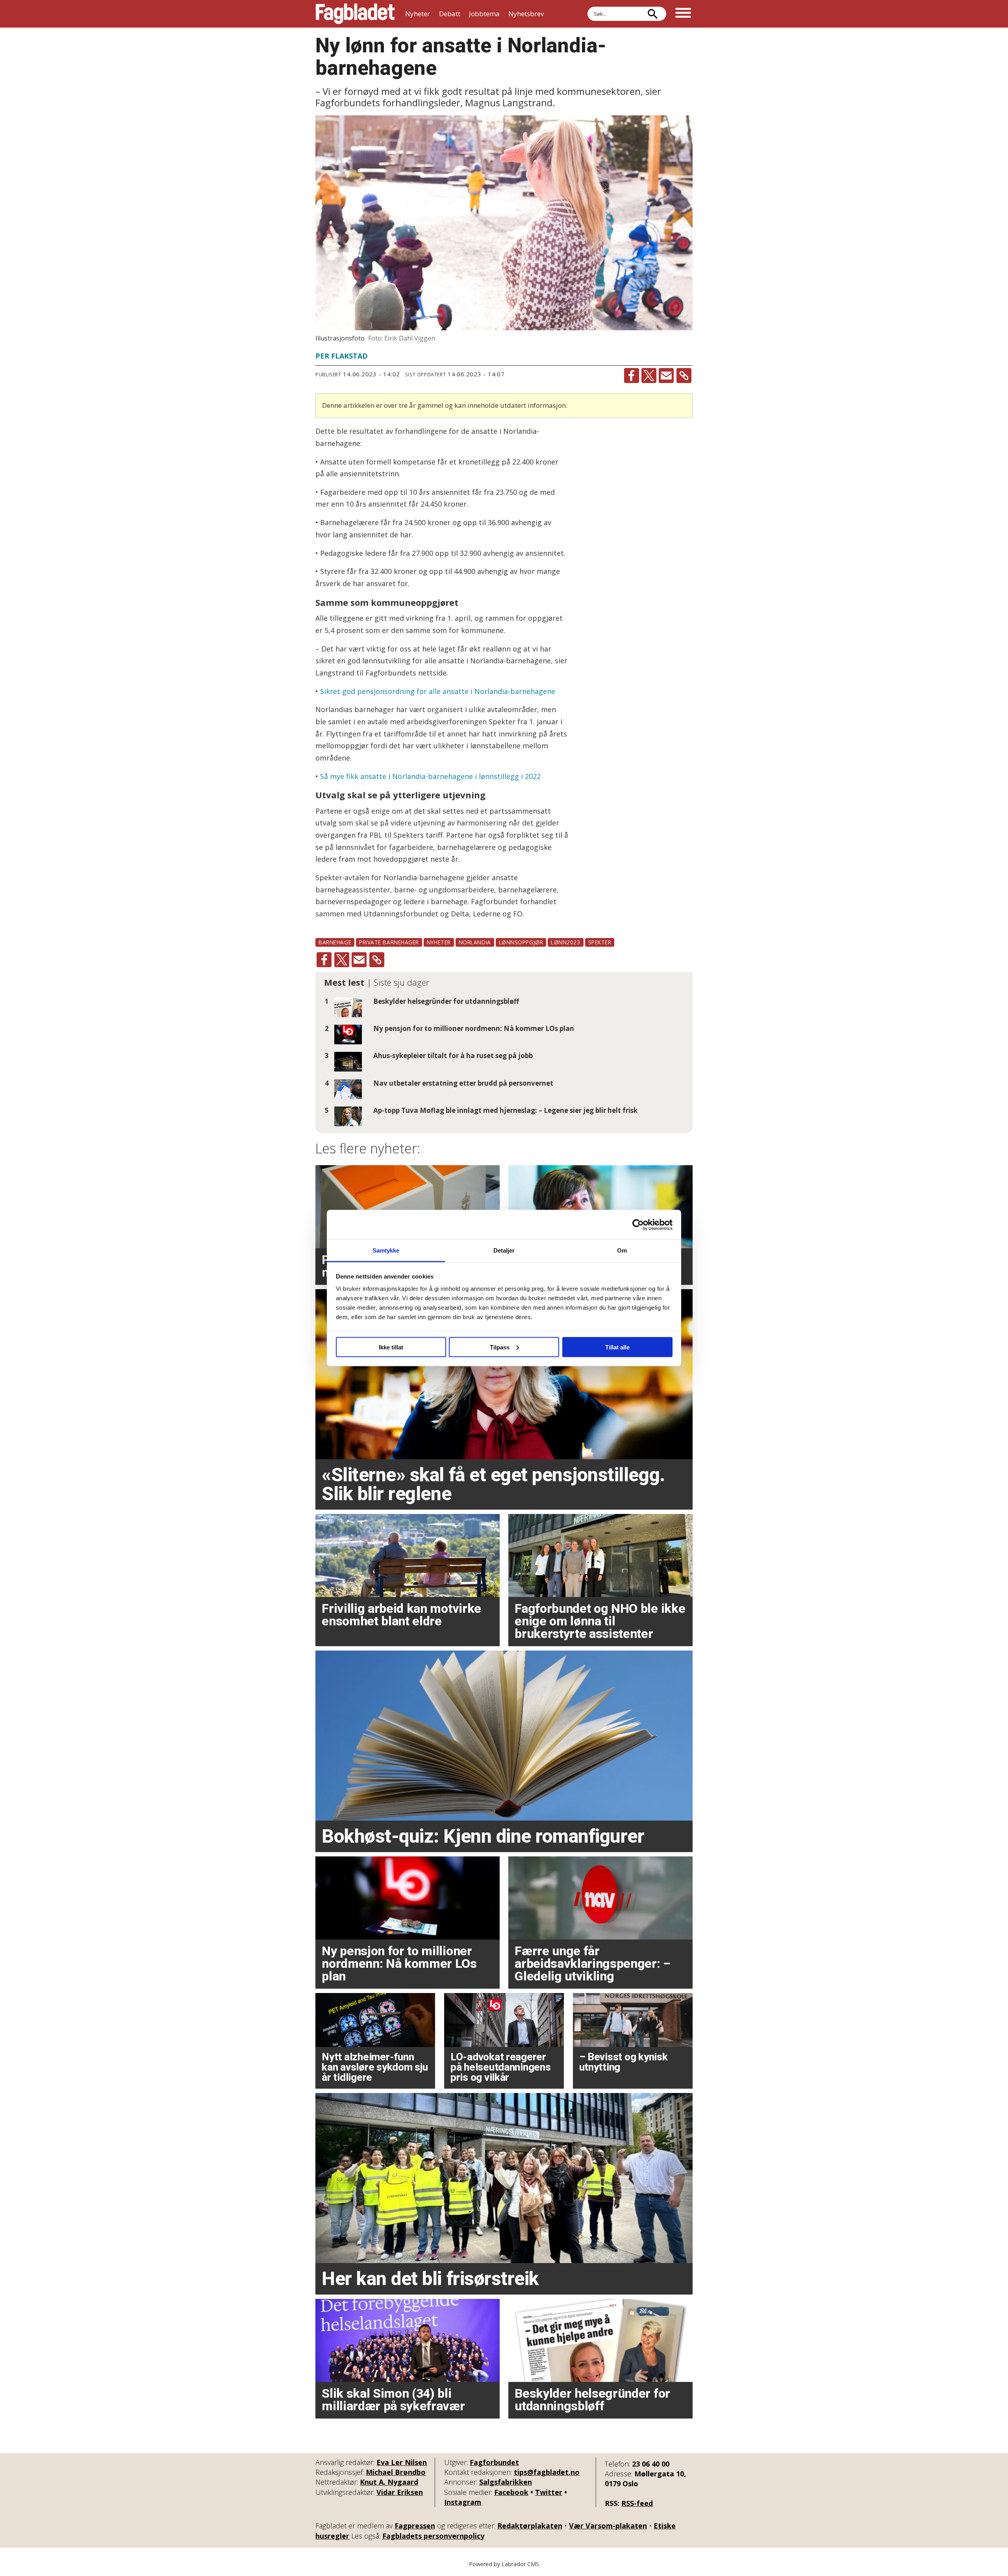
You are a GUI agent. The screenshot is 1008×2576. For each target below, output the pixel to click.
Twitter (549, 2492)
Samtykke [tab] (386, 1250)
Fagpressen (415, 2526)
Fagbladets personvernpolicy (433, 2536)
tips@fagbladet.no (547, 2472)
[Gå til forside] (355, 14)
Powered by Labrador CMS (504, 2564)
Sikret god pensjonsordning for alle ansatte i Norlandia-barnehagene (438, 691)
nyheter (439, 942)
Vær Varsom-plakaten (608, 2526)
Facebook (511, 2492)
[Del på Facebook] (632, 376)
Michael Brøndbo (396, 2472)
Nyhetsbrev (526, 14)
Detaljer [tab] (504, 1250)
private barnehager (389, 942)
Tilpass (500, 1347)
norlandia (475, 942)
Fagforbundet (494, 2462)
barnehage (335, 942)
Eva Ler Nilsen (402, 2462)
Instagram (463, 2502)
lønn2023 (565, 942)
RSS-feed (637, 2503)
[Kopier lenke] (684, 376)
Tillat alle (617, 1347)
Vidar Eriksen (400, 2492)
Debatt (450, 14)
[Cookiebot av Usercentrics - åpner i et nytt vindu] (638, 1225)
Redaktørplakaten (530, 2526)
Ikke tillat (391, 1347)
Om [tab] (622, 1250)
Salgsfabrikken (506, 2482)
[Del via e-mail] (666, 376)
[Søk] (652, 14)
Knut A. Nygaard (389, 2482)
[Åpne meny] (683, 14)
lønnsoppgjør (521, 942)
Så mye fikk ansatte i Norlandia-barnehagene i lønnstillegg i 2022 (430, 776)
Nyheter (418, 14)
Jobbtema (484, 14)
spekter (600, 942)
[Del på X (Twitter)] (649, 376)
